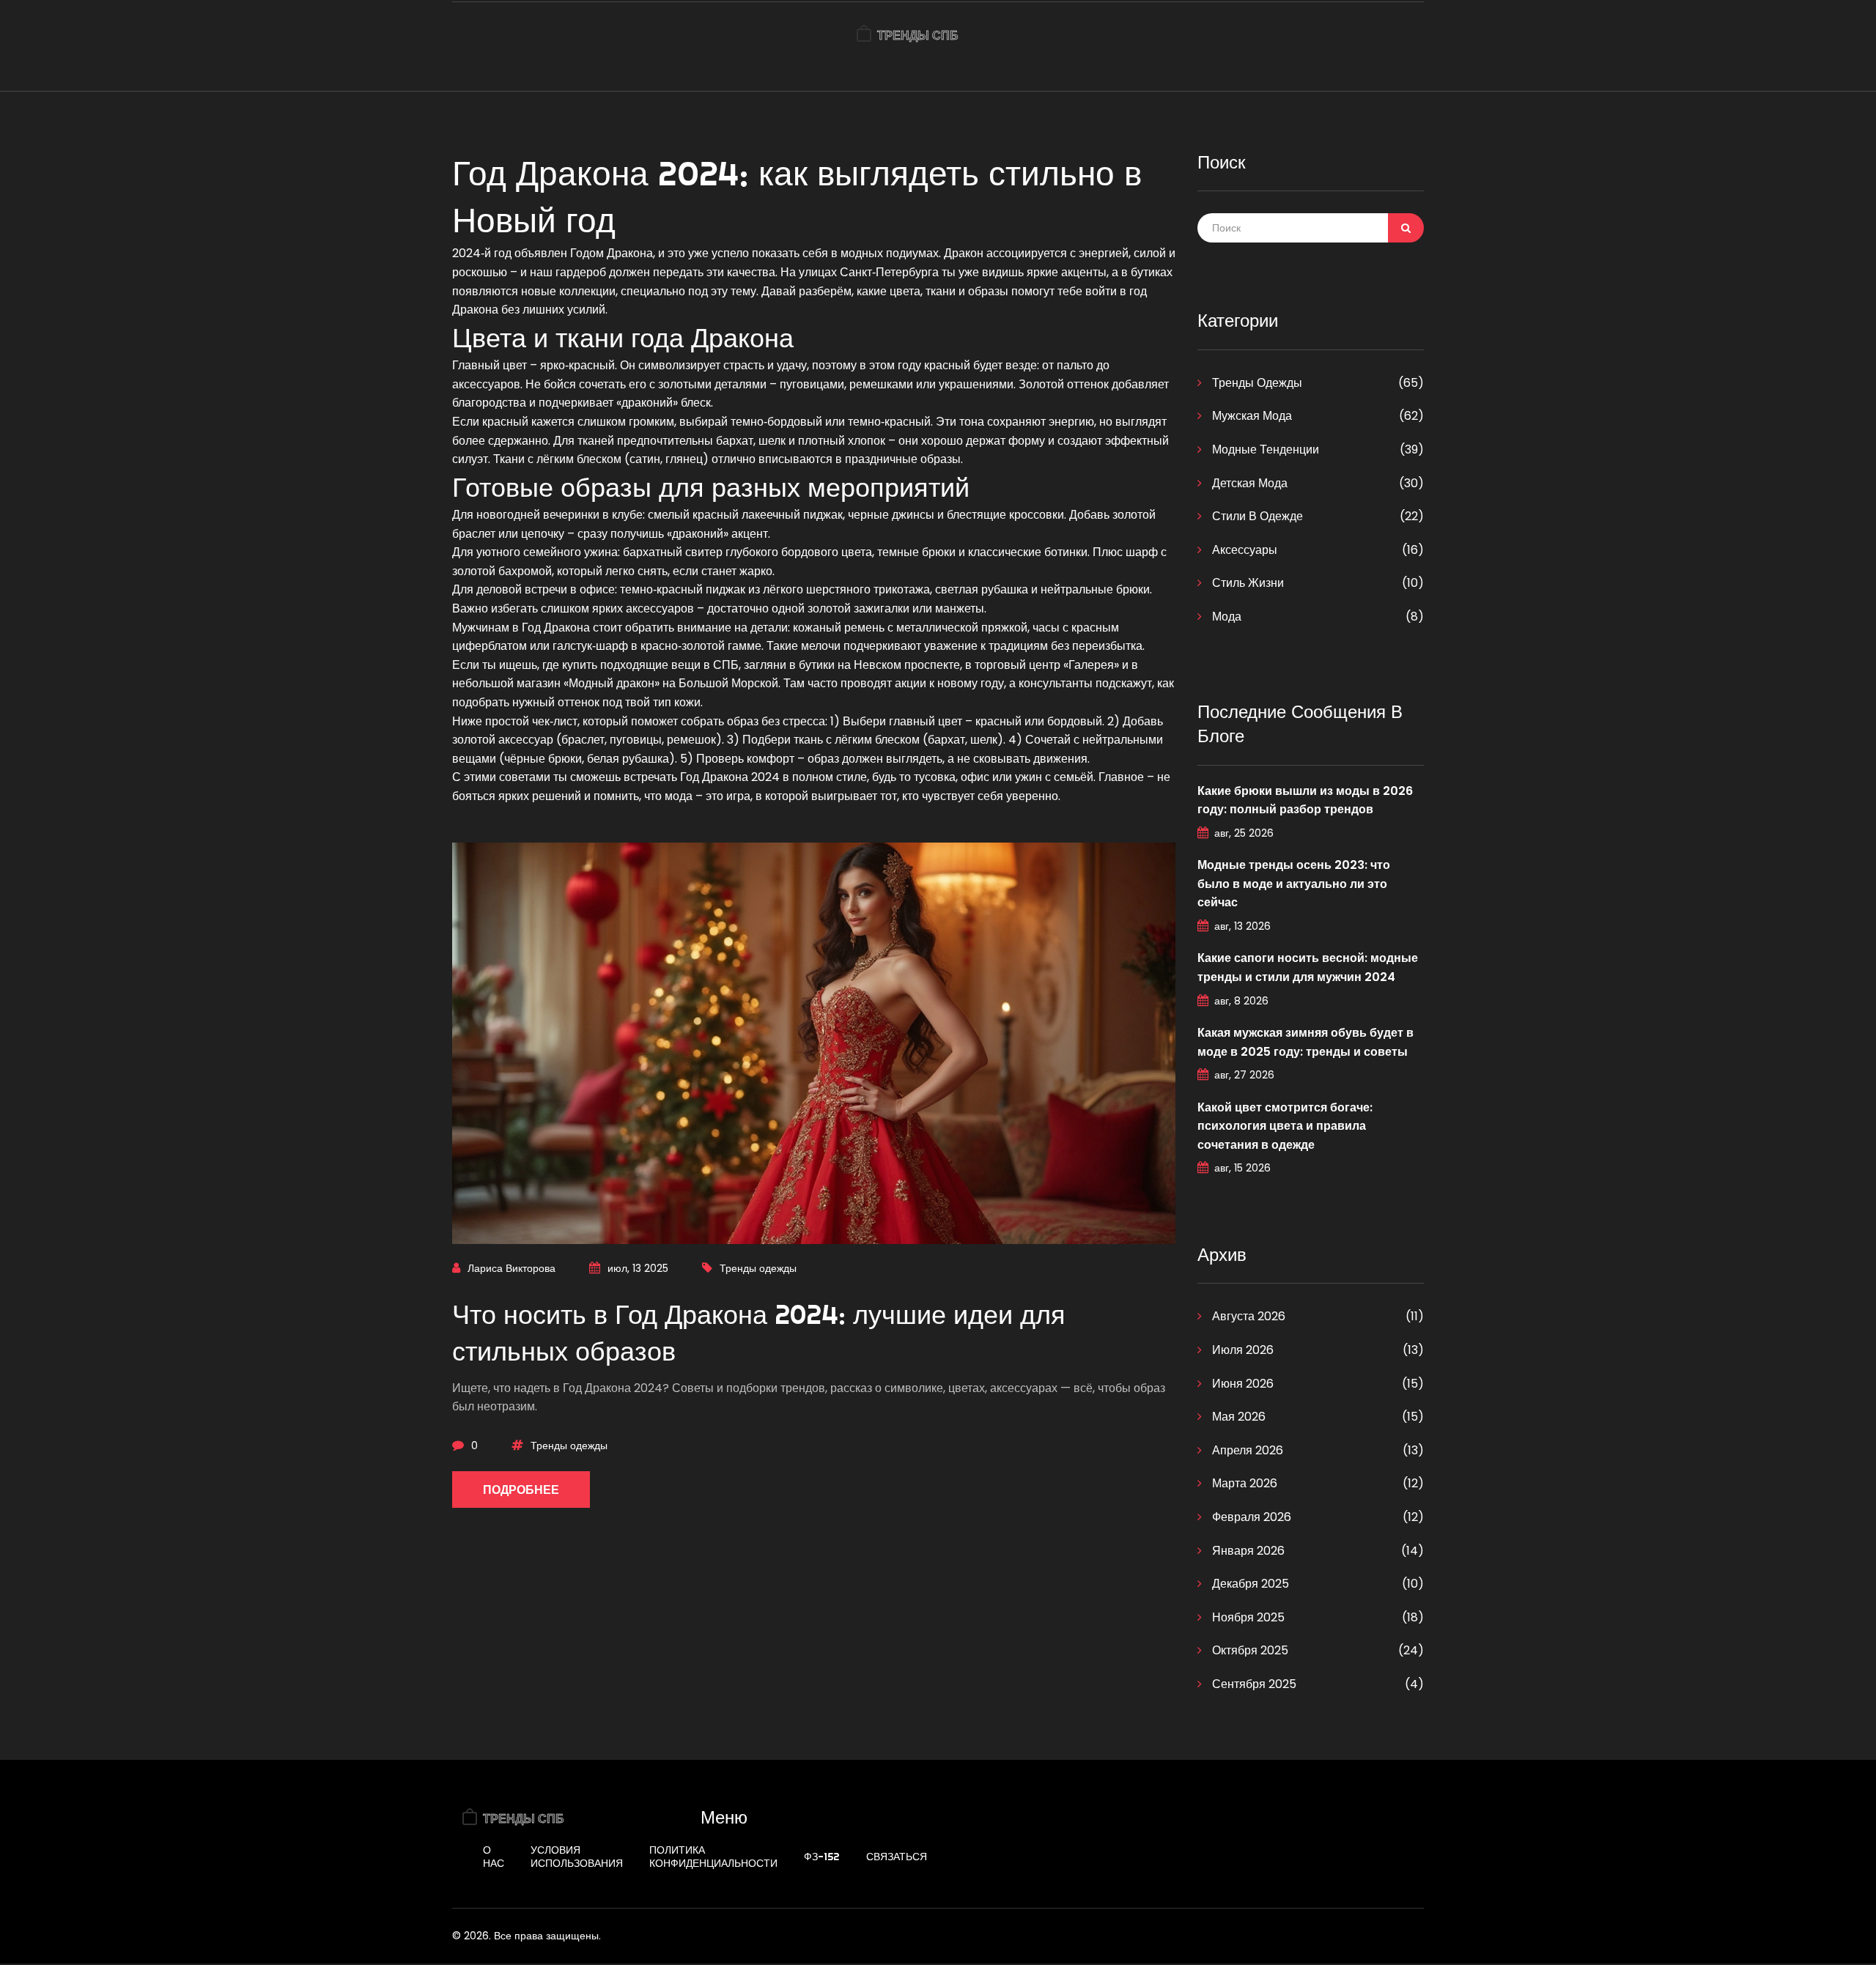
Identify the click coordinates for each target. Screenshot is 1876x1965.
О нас (494, 1857)
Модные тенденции (1264, 449)
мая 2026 (1237, 1417)
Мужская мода (1251, 416)
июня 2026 (1241, 1384)
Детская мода (1248, 483)
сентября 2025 (1253, 1684)
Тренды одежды (758, 1268)
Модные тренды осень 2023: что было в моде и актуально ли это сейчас (1294, 884)
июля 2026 (1241, 1350)
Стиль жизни (1247, 583)
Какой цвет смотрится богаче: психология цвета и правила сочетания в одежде (1285, 1126)
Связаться (897, 1857)
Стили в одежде (1256, 516)
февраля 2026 (1250, 1517)
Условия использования (577, 1857)
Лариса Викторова (512, 1268)
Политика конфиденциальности (713, 1857)
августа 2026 (1247, 1316)
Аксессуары (1243, 550)
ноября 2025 (1247, 1617)
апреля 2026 (1246, 1450)
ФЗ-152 (822, 1857)
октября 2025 (1249, 1650)
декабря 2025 (1249, 1584)
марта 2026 (1243, 1483)
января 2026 (1247, 1551)
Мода (1225, 617)
